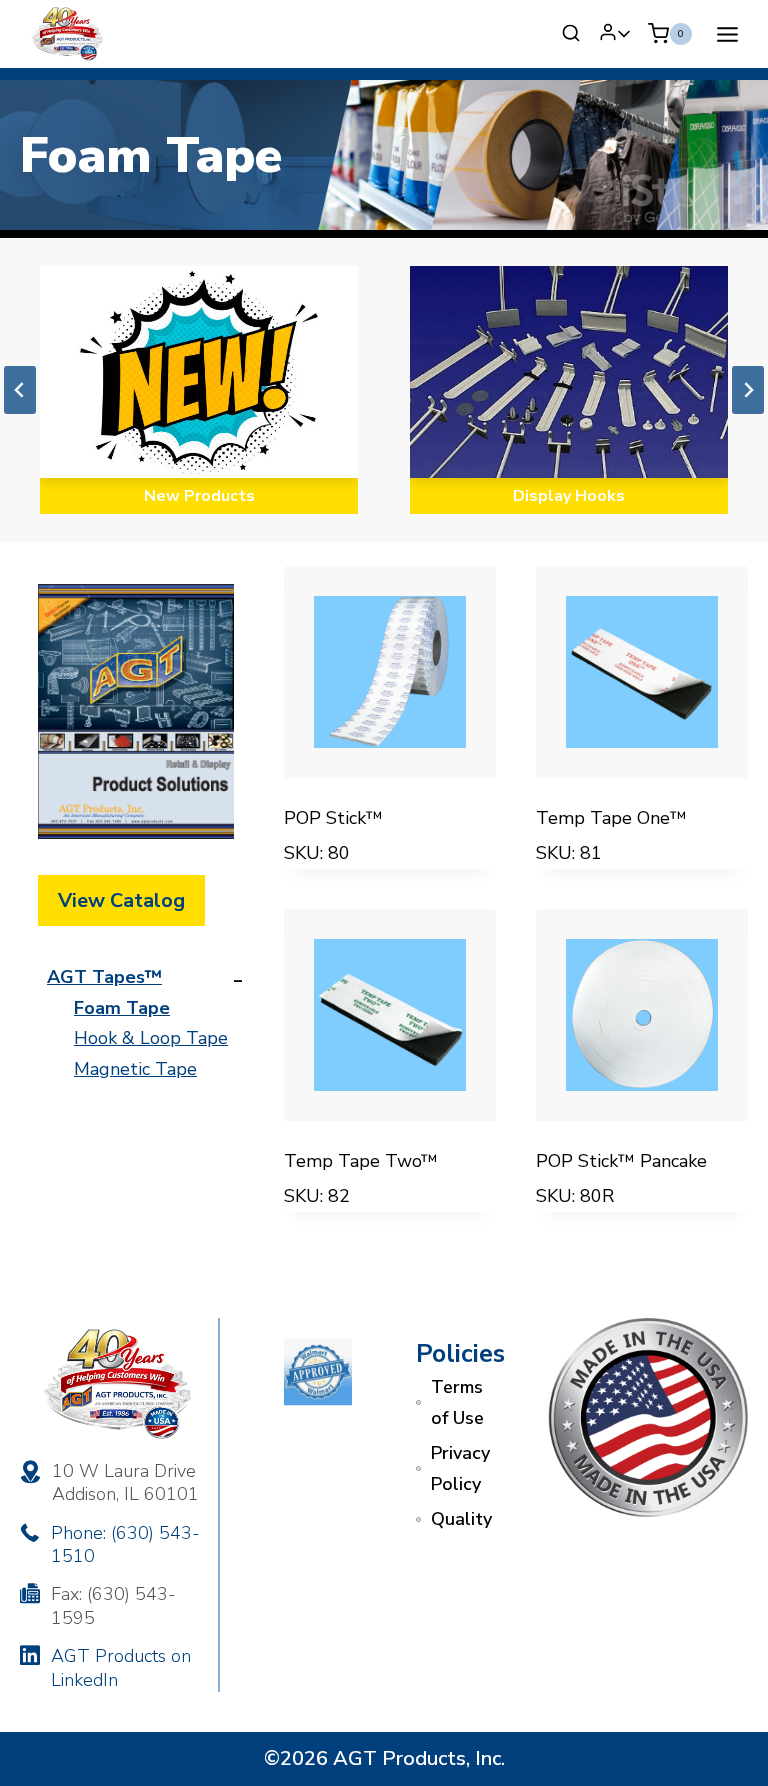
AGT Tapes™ (104, 977)
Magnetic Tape (135, 1069)
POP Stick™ (333, 818)
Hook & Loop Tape (151, 1038)
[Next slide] (748, 390)
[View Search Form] (571, 34)
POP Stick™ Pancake (621, 1161)
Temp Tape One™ (611, 818)
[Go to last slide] (20, 390)
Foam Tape (122, 1008)
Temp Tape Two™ (361, 1161)
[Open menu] (727, 34)
